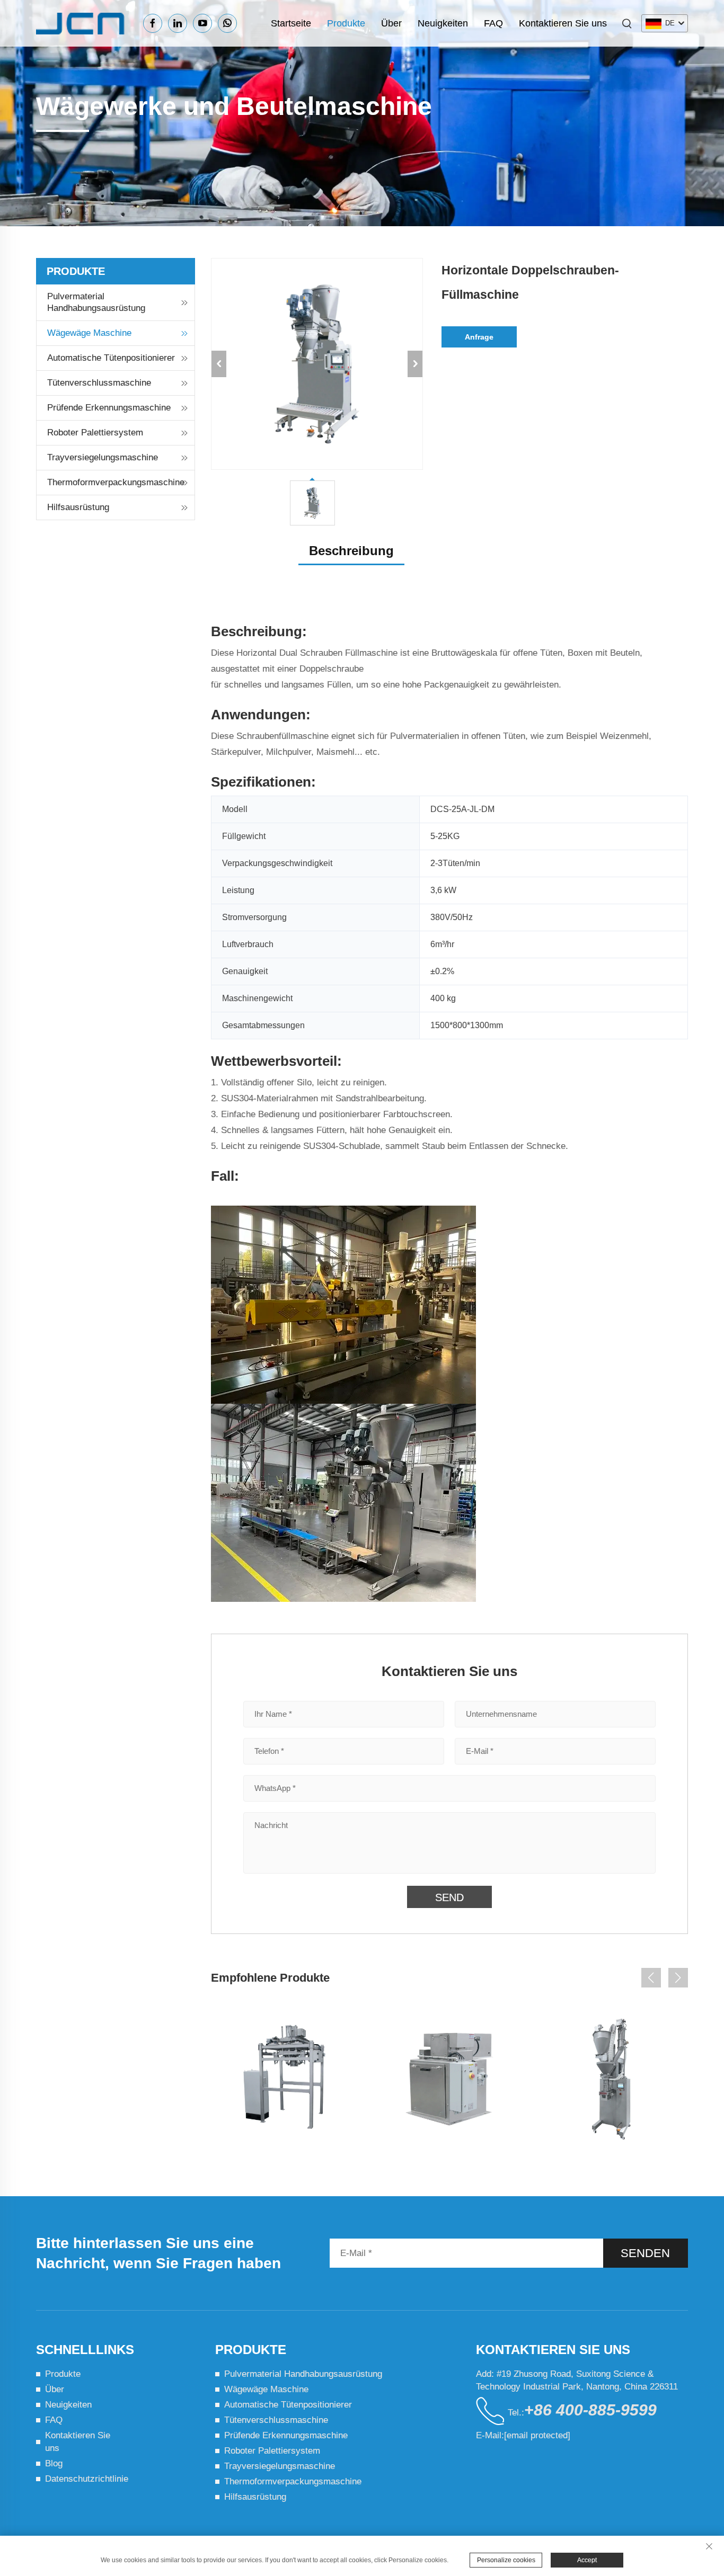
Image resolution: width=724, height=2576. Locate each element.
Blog (54, 2463)
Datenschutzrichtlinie (87, 2479)
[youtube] (202, 23)
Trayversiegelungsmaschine (103, 457)
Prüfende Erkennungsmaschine (109, 408)
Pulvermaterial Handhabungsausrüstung (96, 302)
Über (391, 23)
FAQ (493, 23)
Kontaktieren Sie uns (563, 23)
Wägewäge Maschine (89, 333)
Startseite (291, 23)
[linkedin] (178, 23)
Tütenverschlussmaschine (99, 383)
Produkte (346, 23)
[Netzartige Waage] (286, 2079)
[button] (651, 1978)
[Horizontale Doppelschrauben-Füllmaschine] (612, 2079)
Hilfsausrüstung (78, 507)
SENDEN (645, 2253)
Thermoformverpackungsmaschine (116, 482)
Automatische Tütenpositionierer (111, 358)
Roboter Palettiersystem (95, 433)
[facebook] (153, 23)
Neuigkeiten (443, 23)
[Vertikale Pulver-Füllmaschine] (449, 2079)
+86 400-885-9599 (590, 2410)
